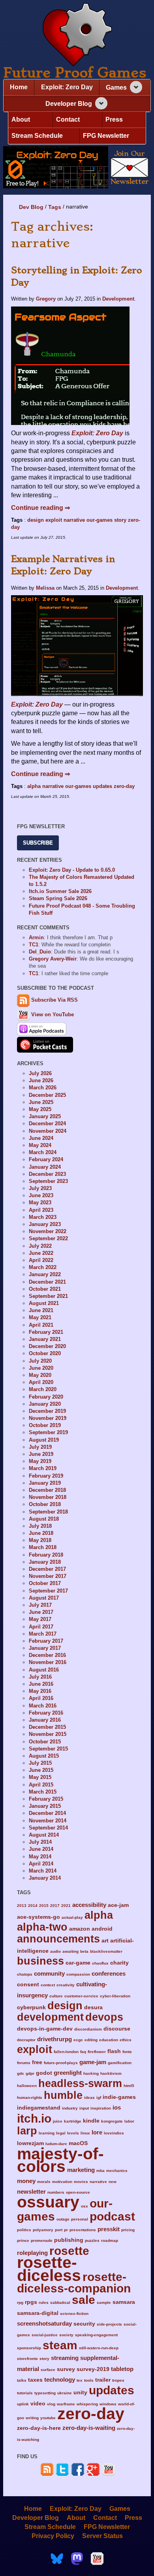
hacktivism (111, 2073)
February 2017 (46, 1641)
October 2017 (45, 1583)
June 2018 (41, 1533)
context (48, 1985)
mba (100, 2171)
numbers (56, 2192)
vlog (51, 2404)
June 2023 (41, 1195)
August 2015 (44, 1756)
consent (28, 1985)
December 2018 (47, 1490)
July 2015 (40, 1763)
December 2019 (47, 1411)
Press (114, 119)
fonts (127, 2052)
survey (66, 2369)
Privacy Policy (53, 2536)
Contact (68, 119)
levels (73, 2133)
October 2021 (45, 1289)
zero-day (124, 786)
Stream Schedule (37, 136)
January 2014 (45, 1878)
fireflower (97, 2052)
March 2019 (43, 1468)
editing (91, 2040)
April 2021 (41, 1325)
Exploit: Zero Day (67, 87)
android (102, 1929)
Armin (36, 937)
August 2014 (44, 1835)
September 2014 (48, 1828)
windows (108, 2404)
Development (118, 299)
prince (23, 2240)
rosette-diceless (49, 2269)
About (21, 119)
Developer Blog (69, 104)
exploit (54, 520)
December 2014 (47, 1813)
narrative (74, 520)
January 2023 (45, 1224)
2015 (44, 1906)
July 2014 (40, 1842)
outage (63, 2219)
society (66, 2335)
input (84, 2108)
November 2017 (48, 1576)
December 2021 (47, 1282)
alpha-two (42, 1927)
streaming (65, 2358)
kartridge (73, 2121)
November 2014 (48, 1821)
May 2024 (40, 1145)
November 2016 (48, 1662)
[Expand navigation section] (136, 87)
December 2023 (47, 1174)
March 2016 (43, 1706)
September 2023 (48, 1181)
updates (102, 786)
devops (104, 2017)
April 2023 (41, 1210)
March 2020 (43, 1389)
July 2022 (40, 1246)
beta (84, 1951)
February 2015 (46, 1799)
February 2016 (46, 1713)
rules (44, 2302)
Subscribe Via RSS (54, 1000)
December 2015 (47, 1727)
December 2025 (47, 1095)
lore (97, 2132)
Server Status (102, 2536)
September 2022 (48, 1238)
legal (61, 2133)
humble (63, 2095)
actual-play (72, 1917)
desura (93, 2007)
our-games (100, 520)
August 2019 (44, 1440)
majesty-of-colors (60, 2160)
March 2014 (43, 1871)
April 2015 (41, 1785)
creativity (66, 1985)
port (59, 2230)
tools (89, 2380)
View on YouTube (52, 1014)
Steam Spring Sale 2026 (58, 898)
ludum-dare (56, 2144)
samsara (124, 2302)
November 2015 (48, 1734)
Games (116, 87)
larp (27, 2131)
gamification (120, 2063)
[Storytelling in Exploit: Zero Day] (70, 365)
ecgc (78, 2040)
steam (60, 2345)
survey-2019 (93, 2369)
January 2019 (45, 1483)
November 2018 (48, 1497)
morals (44, 2182)
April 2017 (41, 1627)
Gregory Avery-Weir (53, 959)
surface (48, 2370)
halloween (27, 2086)
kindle (91, 2121)
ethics (126, 2040)
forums (24, 2063)
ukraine (65, 2393)
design (36, 520)
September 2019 (48, 1432)
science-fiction (74, 2314)
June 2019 (41, 1454)
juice (58, 2121)
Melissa (45, 588)
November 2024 (48, 1131)
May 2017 (40, 1619)
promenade (42, 2240)
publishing (69, 2240)
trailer (103, 2380)
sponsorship (29, 2348)
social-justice (45, 2335)
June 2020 (41, 1368)
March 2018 (43, 1547)
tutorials (25, 2393)
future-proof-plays (61, 2063)
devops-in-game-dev (45, 2029)
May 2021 (40, 1317)
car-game (78, 1963)
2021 (66, 1906)
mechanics (117, 2171)
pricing (128, 2230)
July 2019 (40, 1447)
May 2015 (40, 1777)
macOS (78, 2143)
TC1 (34, 945)
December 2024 (47, 1123)
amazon (80, 1929)
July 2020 (40, 1361)
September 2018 (48, 1512)
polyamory (43, 2230)
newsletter (31, 2191)
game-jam (93, 2062)
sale (84, 2300)
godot (44, 2073)
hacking (91, 2073)
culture (56, 1996)
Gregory (46, 299)
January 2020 (45, 1404)
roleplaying (32, 2253)
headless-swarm (80, 2083)
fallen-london (66, 2052)
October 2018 (45, 1504)
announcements (58, 1939)
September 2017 (48, 1591)
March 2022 (43, 1267)
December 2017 (47, 1569)
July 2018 (40, 1526)
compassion (78, 1974)
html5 (129, 2086)
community (49, 1973)
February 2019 (46, 1476)
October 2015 (45, 1742)
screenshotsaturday (44, 2323)
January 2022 (45, 1274)
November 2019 (48, 1418)
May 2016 (40, 1691)
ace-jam (118, 1905)
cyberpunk (31, 2007)
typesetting (45, 2393)
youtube (48, 2418)
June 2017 (41, 1612)
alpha (34, 786)
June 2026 (41, 1080)
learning (47, 2133)
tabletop (122, 2369)
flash (114, 2051)
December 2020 (47, 1346)
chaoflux (100, 1963)
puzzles (92, 2240)
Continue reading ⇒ (40, 508)
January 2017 (45, 1648)
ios (117, 2107)
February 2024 (46, 1159)
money (26, 2181)
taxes (35, 2380)
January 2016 (45, 1720)
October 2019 (45, 1425)
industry (70, 2108)
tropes (118, 2380)
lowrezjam (30, 2143)
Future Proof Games (75, 73)
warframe (66, 2404)
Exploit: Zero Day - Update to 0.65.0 (72, 870)
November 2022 (48, 1231)
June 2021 (41, 1310)
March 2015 (43, 1792)
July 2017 (40, 1605)
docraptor (26, 2040)
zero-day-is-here (39, 2428)
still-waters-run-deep (99, 2348)
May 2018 (40, 1540)
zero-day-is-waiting (89, 2428)
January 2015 (45, 1806)
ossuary (48, 2202)
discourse (117, 2029)
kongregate (112, 2121)
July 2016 (40, 1677)
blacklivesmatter (106, 1951)
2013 (22, 1906)
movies (81, 2182)
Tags (55, 207)
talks (22, 2380)
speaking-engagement (96, 2335)
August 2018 (44, 1519)
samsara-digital (38, 2313)
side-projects (109, 2324)
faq (83, 2052)
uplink (23, 2404)
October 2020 (45, 1353)
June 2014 (41, 1849)
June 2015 (41, 1770)
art (105, 1941)
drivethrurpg (54, 2039)
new (113, 2182)
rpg (20, 2302)
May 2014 (40, 1857)
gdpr (30, 2073)
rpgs (31, 2302)
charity (119, 1963)
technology (60, 2380)
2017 (55, 1906)
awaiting (70, 1951)
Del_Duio (40, 952)
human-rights (30, 2097)
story (120, 520)
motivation (62, 2182)
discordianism (88, 2029)
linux (85, 2133)
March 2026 (43, 1088)
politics (24, 2230)
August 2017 (44, 1598)
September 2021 (48, 1296)
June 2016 (41, 1684)
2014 (33, 1906)
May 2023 (40, 1202)
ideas (89, 2097)
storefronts (27, 2359)
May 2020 (40, 1375)
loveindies (114, 2133)
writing (32, 2418)
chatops (25, 1974)
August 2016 (44, 1670)
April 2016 (41, 1698)
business (40, 1961)
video (38, 2404)
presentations (83, 2230)
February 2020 (46, 1397)
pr (66, 2230)
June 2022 (41, 1253)
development (50, 2017)
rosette (69, 2251)
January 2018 (45, 1562)
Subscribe (38, 843)
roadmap (110, 2240)
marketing (81, 2170)
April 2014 (41, 1864)
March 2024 (43, 1152)
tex (80, 2380)
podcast (112, 2216)
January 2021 (45, 1339)
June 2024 (41, 1138)
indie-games (119, 2097)
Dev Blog (31, 207)
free (37, 2062)
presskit (109, 2229)
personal (80, 2219)
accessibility (89, 1905)
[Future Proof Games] (77, 35)
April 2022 (41, 1260)
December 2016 (47, 1655)
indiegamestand (39, 2108)
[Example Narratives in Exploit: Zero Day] (77, 645)
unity (80, 2393)
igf (99, 2097)
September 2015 (48, 1749)
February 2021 (46, 1332)
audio (55, 1951)
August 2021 (44, 1303)
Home (19, 87)
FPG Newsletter (106, 136)
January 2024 (45, 1167)
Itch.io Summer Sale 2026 (60, 891)
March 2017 (43, 1634)
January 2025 (45, 1116)
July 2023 (40, 1188)
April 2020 (41, 1382)
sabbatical (60, 2302)
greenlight (68, 2073)
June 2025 (41, 1102)
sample (104, 2302)
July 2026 (40, 1073)
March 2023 (43, 1217)
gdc (21, 2073)
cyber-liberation (115, 1996)
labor (129, 2121)
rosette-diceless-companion (74, 2282)
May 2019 (40, 1461)
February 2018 (46, 1555)
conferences (109, 1973)
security (84, 2324)
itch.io (34, 2118)
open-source (78, 2192)
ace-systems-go (38, 1917)
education (109, 2040)
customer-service (81, 1996)
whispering (87, 2404)
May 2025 (40, 1109)
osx (85, 2206)
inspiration (101, 2108)
